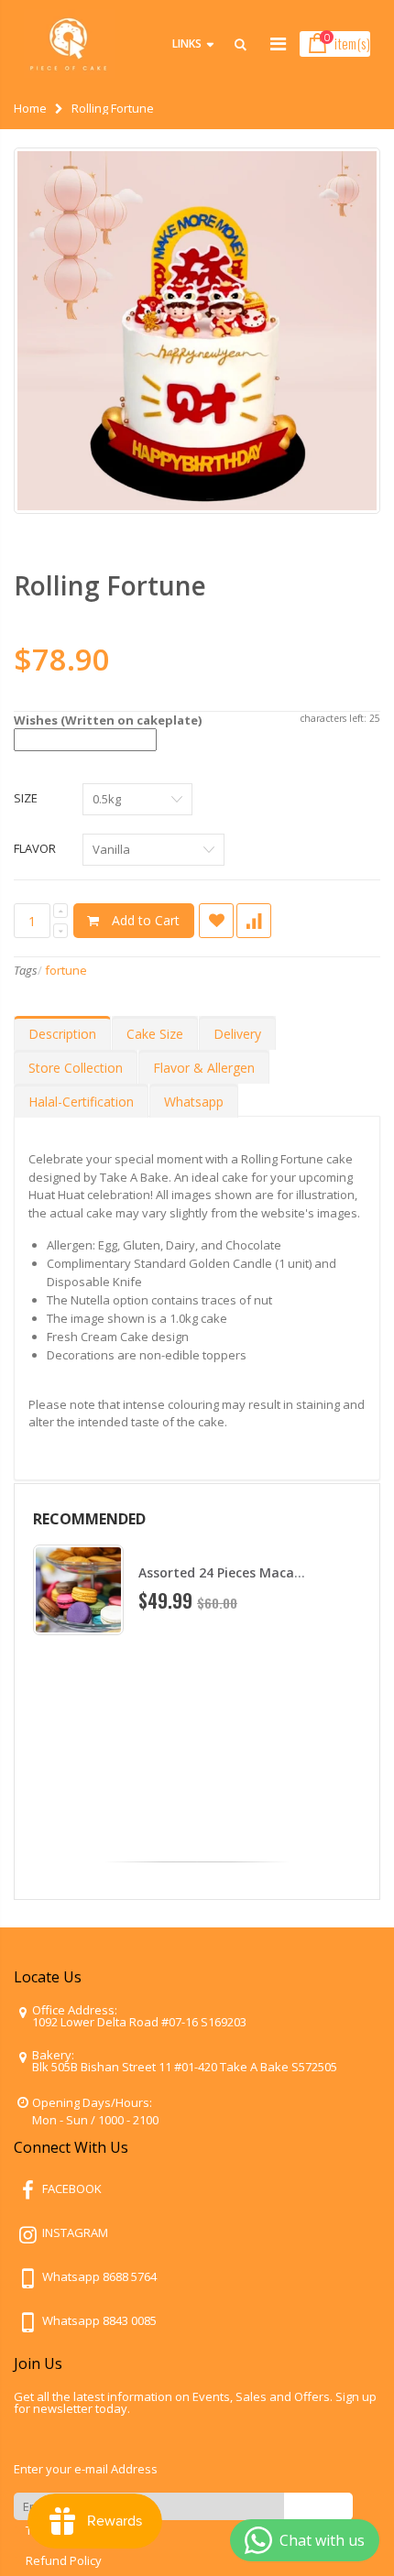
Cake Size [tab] (155, 1034)
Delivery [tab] (237, 1034)
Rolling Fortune (110, 585)
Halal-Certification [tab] (81, 1102)
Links (187, 44)
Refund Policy (64, 2560)
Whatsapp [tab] (194, 1102)
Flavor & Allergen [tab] (204, 1068)
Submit (318, 2506)
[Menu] (278, 44)
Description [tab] (62, 1034)
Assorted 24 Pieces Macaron (227, 1572)
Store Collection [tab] (76, 1068)
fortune (66, 970)
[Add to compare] (254, 921)
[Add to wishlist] (216, 921)
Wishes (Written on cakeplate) (108, 720)
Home (30, 108)
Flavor (35, 848)
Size (26, 798)
